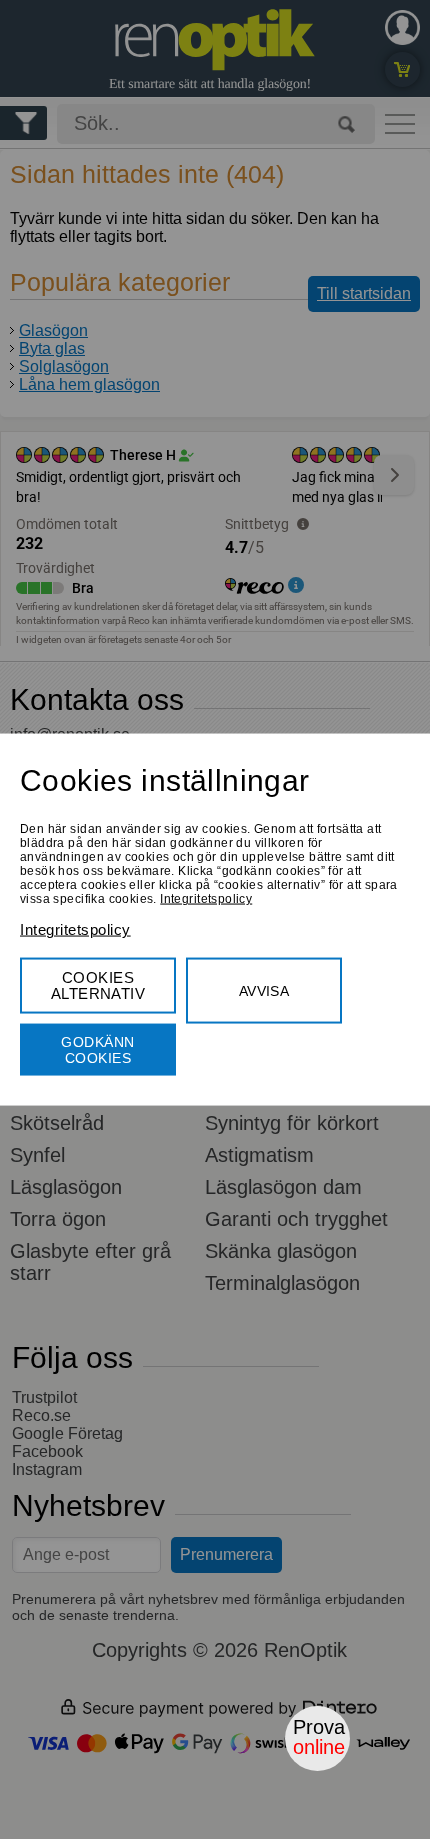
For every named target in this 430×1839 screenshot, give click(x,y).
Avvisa (264, 991)
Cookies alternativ (98, 985)
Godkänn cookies (97, 1050)
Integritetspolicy (206, 899)
